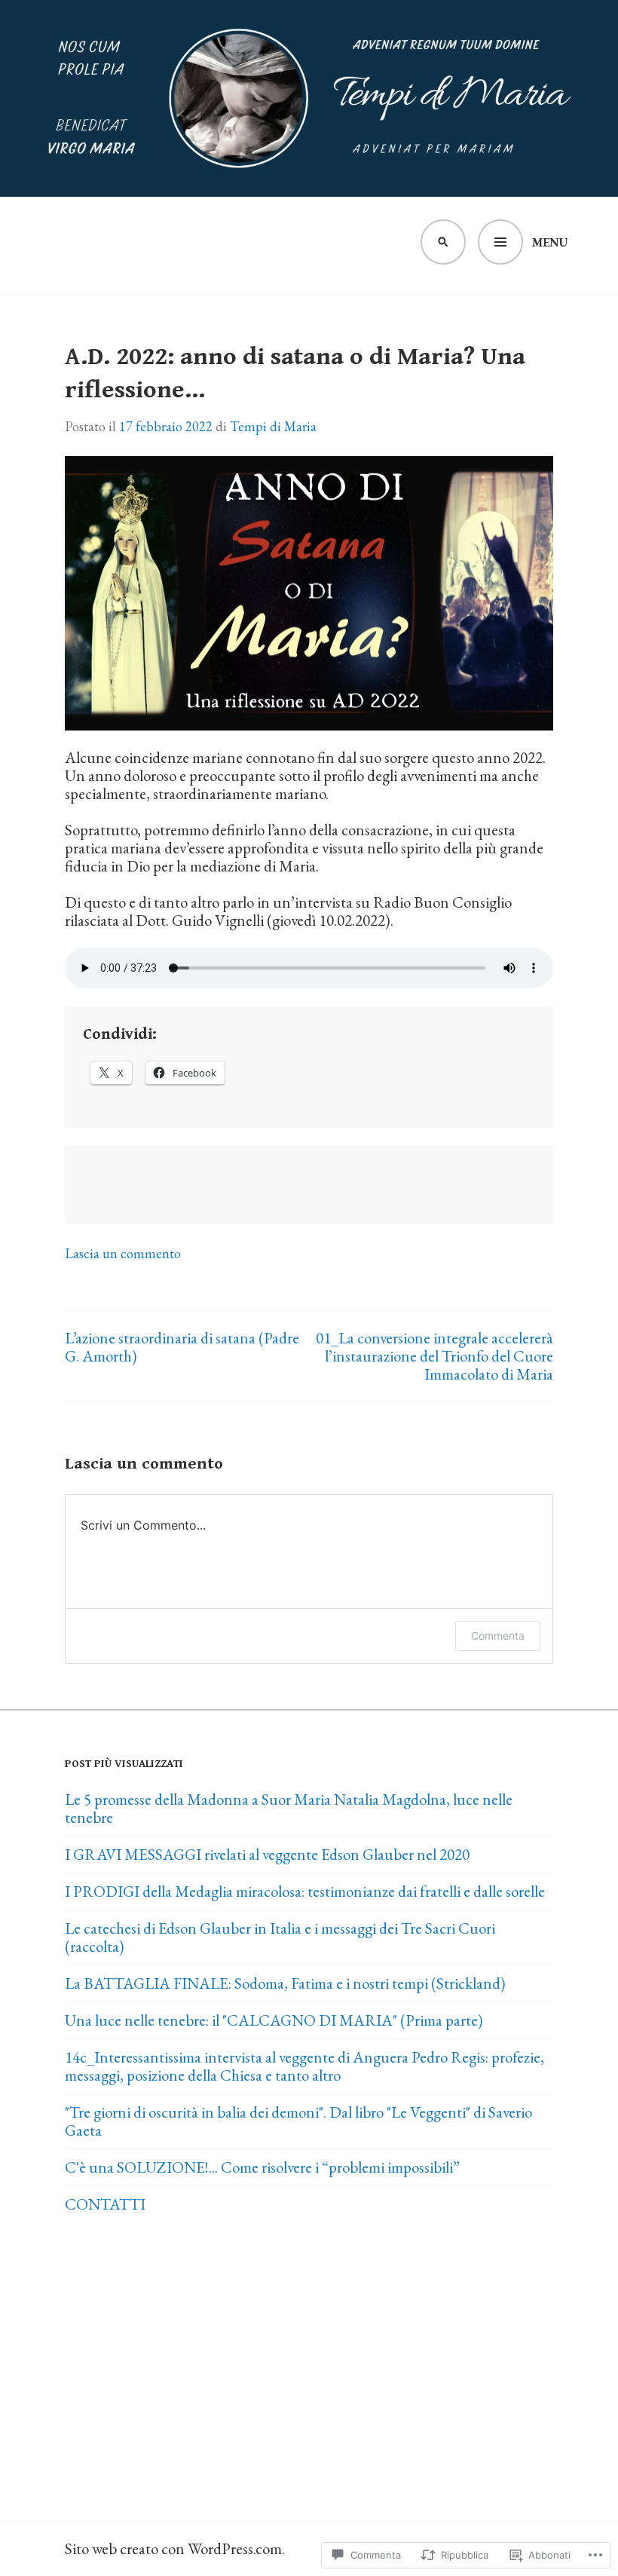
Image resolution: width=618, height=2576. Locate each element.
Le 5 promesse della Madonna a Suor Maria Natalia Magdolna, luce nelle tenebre (289, 1808)
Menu (550, 242)
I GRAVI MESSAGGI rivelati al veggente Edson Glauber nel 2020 (267, 1854)
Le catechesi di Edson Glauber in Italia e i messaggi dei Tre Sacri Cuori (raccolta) (280, 1937)
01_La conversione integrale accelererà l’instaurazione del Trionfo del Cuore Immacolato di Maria (434, 1356)
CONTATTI (105, 2204)
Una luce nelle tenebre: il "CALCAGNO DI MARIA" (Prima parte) (274, 2020)
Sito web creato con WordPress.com (173, 2548)
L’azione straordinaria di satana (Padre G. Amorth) (182, 1347)
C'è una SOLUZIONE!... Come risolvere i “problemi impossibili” (262, 2167)
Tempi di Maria (273, 426)
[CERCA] (443, 242)
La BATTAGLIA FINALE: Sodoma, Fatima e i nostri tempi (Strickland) (285, 1983)
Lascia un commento (123, 1253)
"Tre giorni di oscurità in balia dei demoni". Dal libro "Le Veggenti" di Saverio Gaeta (298, 2121)
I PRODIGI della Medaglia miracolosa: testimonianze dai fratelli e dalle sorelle (305, 1891)
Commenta (498, 1636)
